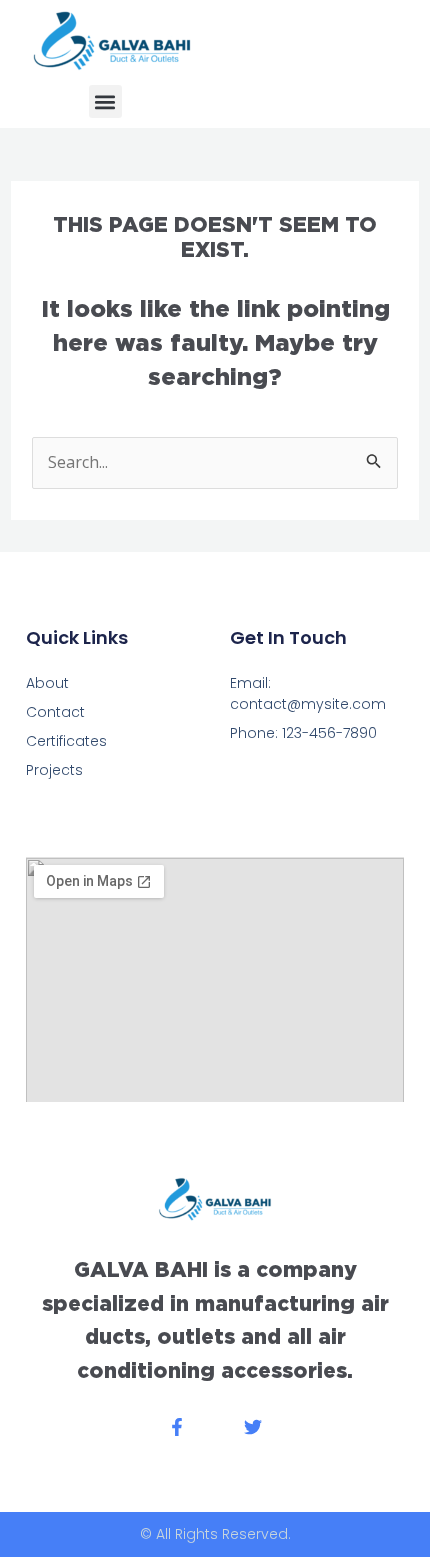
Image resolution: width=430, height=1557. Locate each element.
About (47, 683)
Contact (55, 712)
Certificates (66, 741)
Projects (54, 770)
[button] (105, 101)
